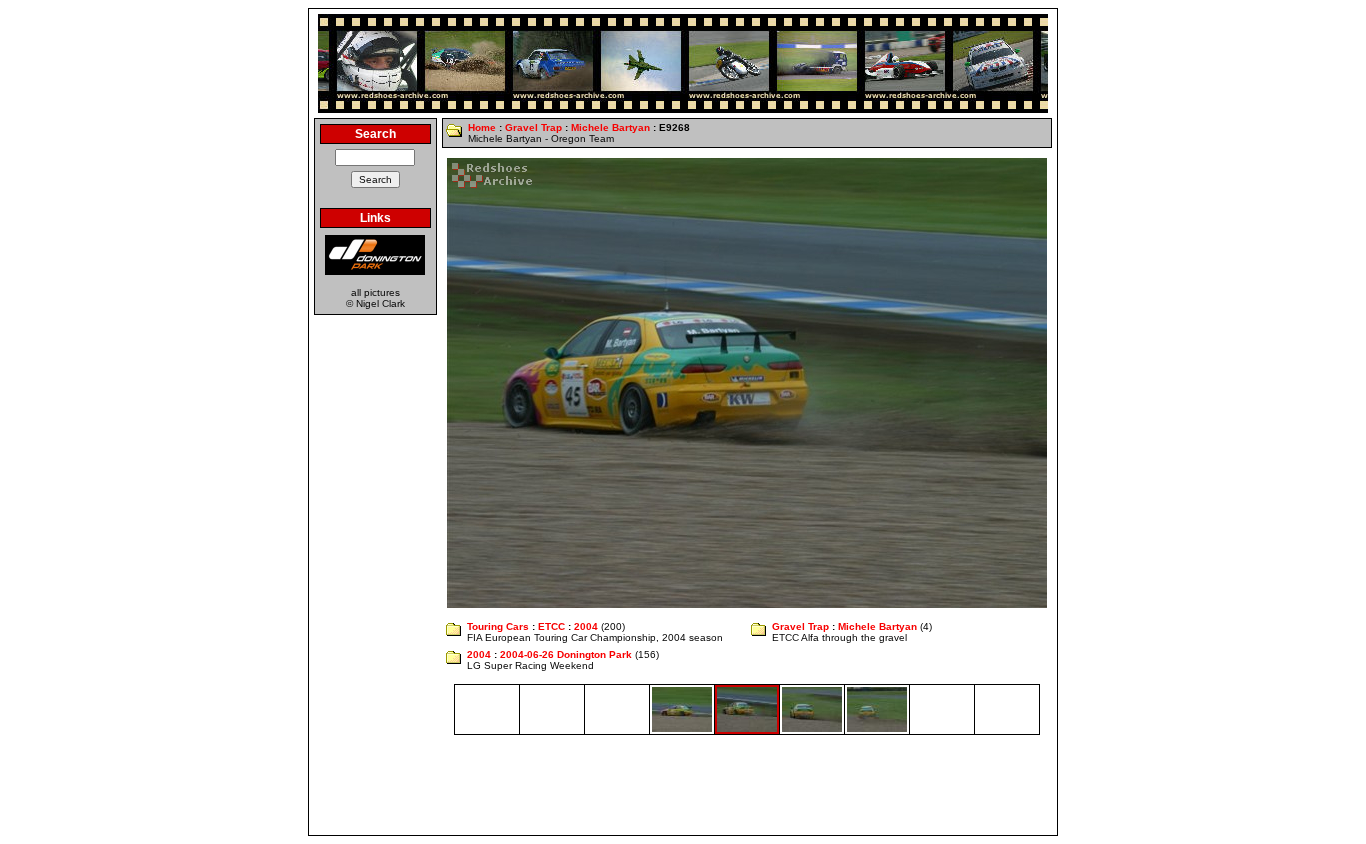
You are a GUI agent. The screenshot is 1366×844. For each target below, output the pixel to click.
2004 (586, 626)
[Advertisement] (683, 785)
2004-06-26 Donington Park (566, 654)
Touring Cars (498, 626)
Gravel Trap (533, 127)
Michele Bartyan (610, 127)
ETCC (551, 626)
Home (482, 127)
